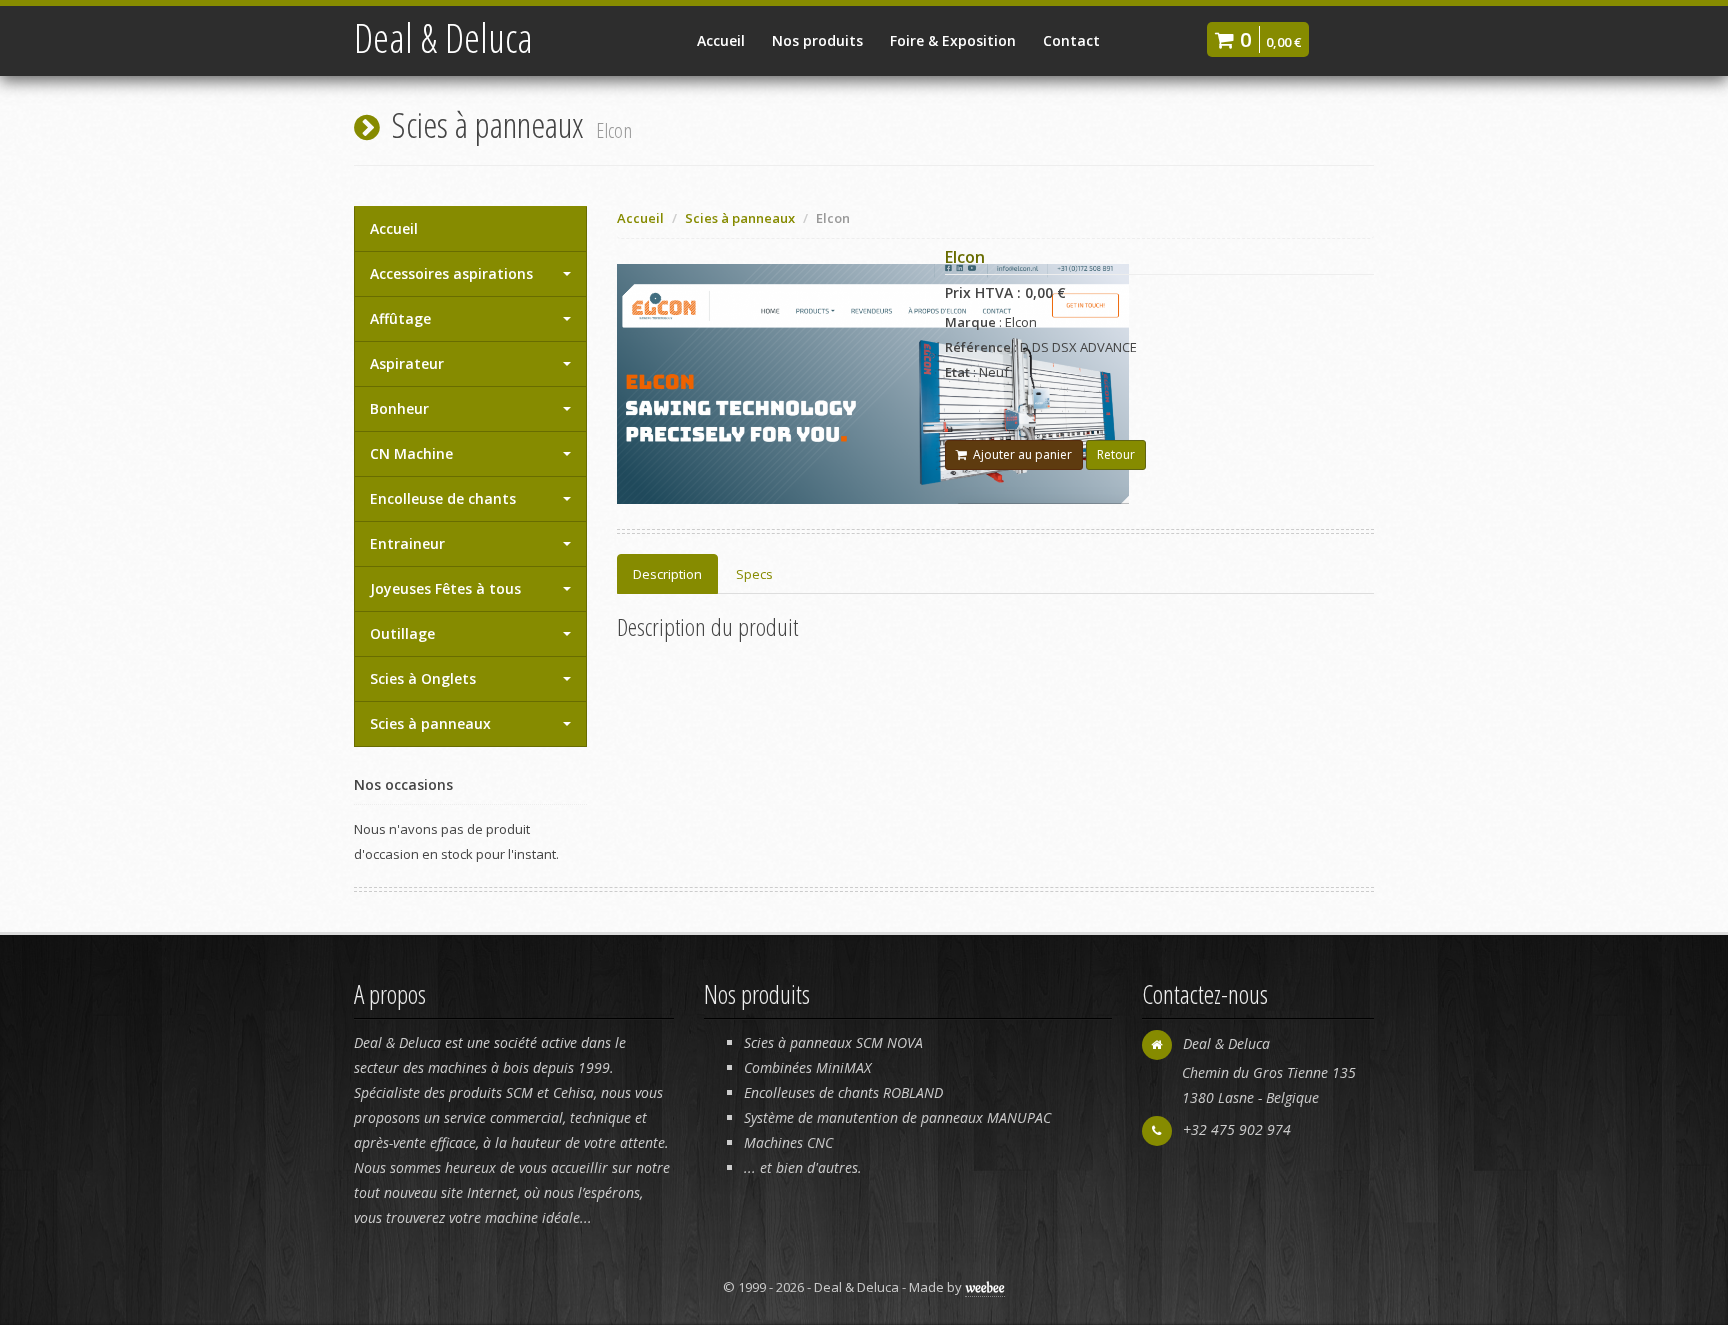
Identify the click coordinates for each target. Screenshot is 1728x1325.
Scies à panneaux (430, 723)
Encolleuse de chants (443, 498)
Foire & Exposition (953, 40)
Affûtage (400, 318)
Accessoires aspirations (451, 273)
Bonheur (399, 408)
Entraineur (407, 543)
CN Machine (411, 453)
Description (667, 574)
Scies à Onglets (423, 678)
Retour (1116, 454)
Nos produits (817, 40)
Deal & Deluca (443, 37)
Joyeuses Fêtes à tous (445, 588)
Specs (754, 574)
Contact (1071, 40)
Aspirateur (407, 363)
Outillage (402, 633)
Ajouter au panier (1019, 454)
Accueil (721, 40)
